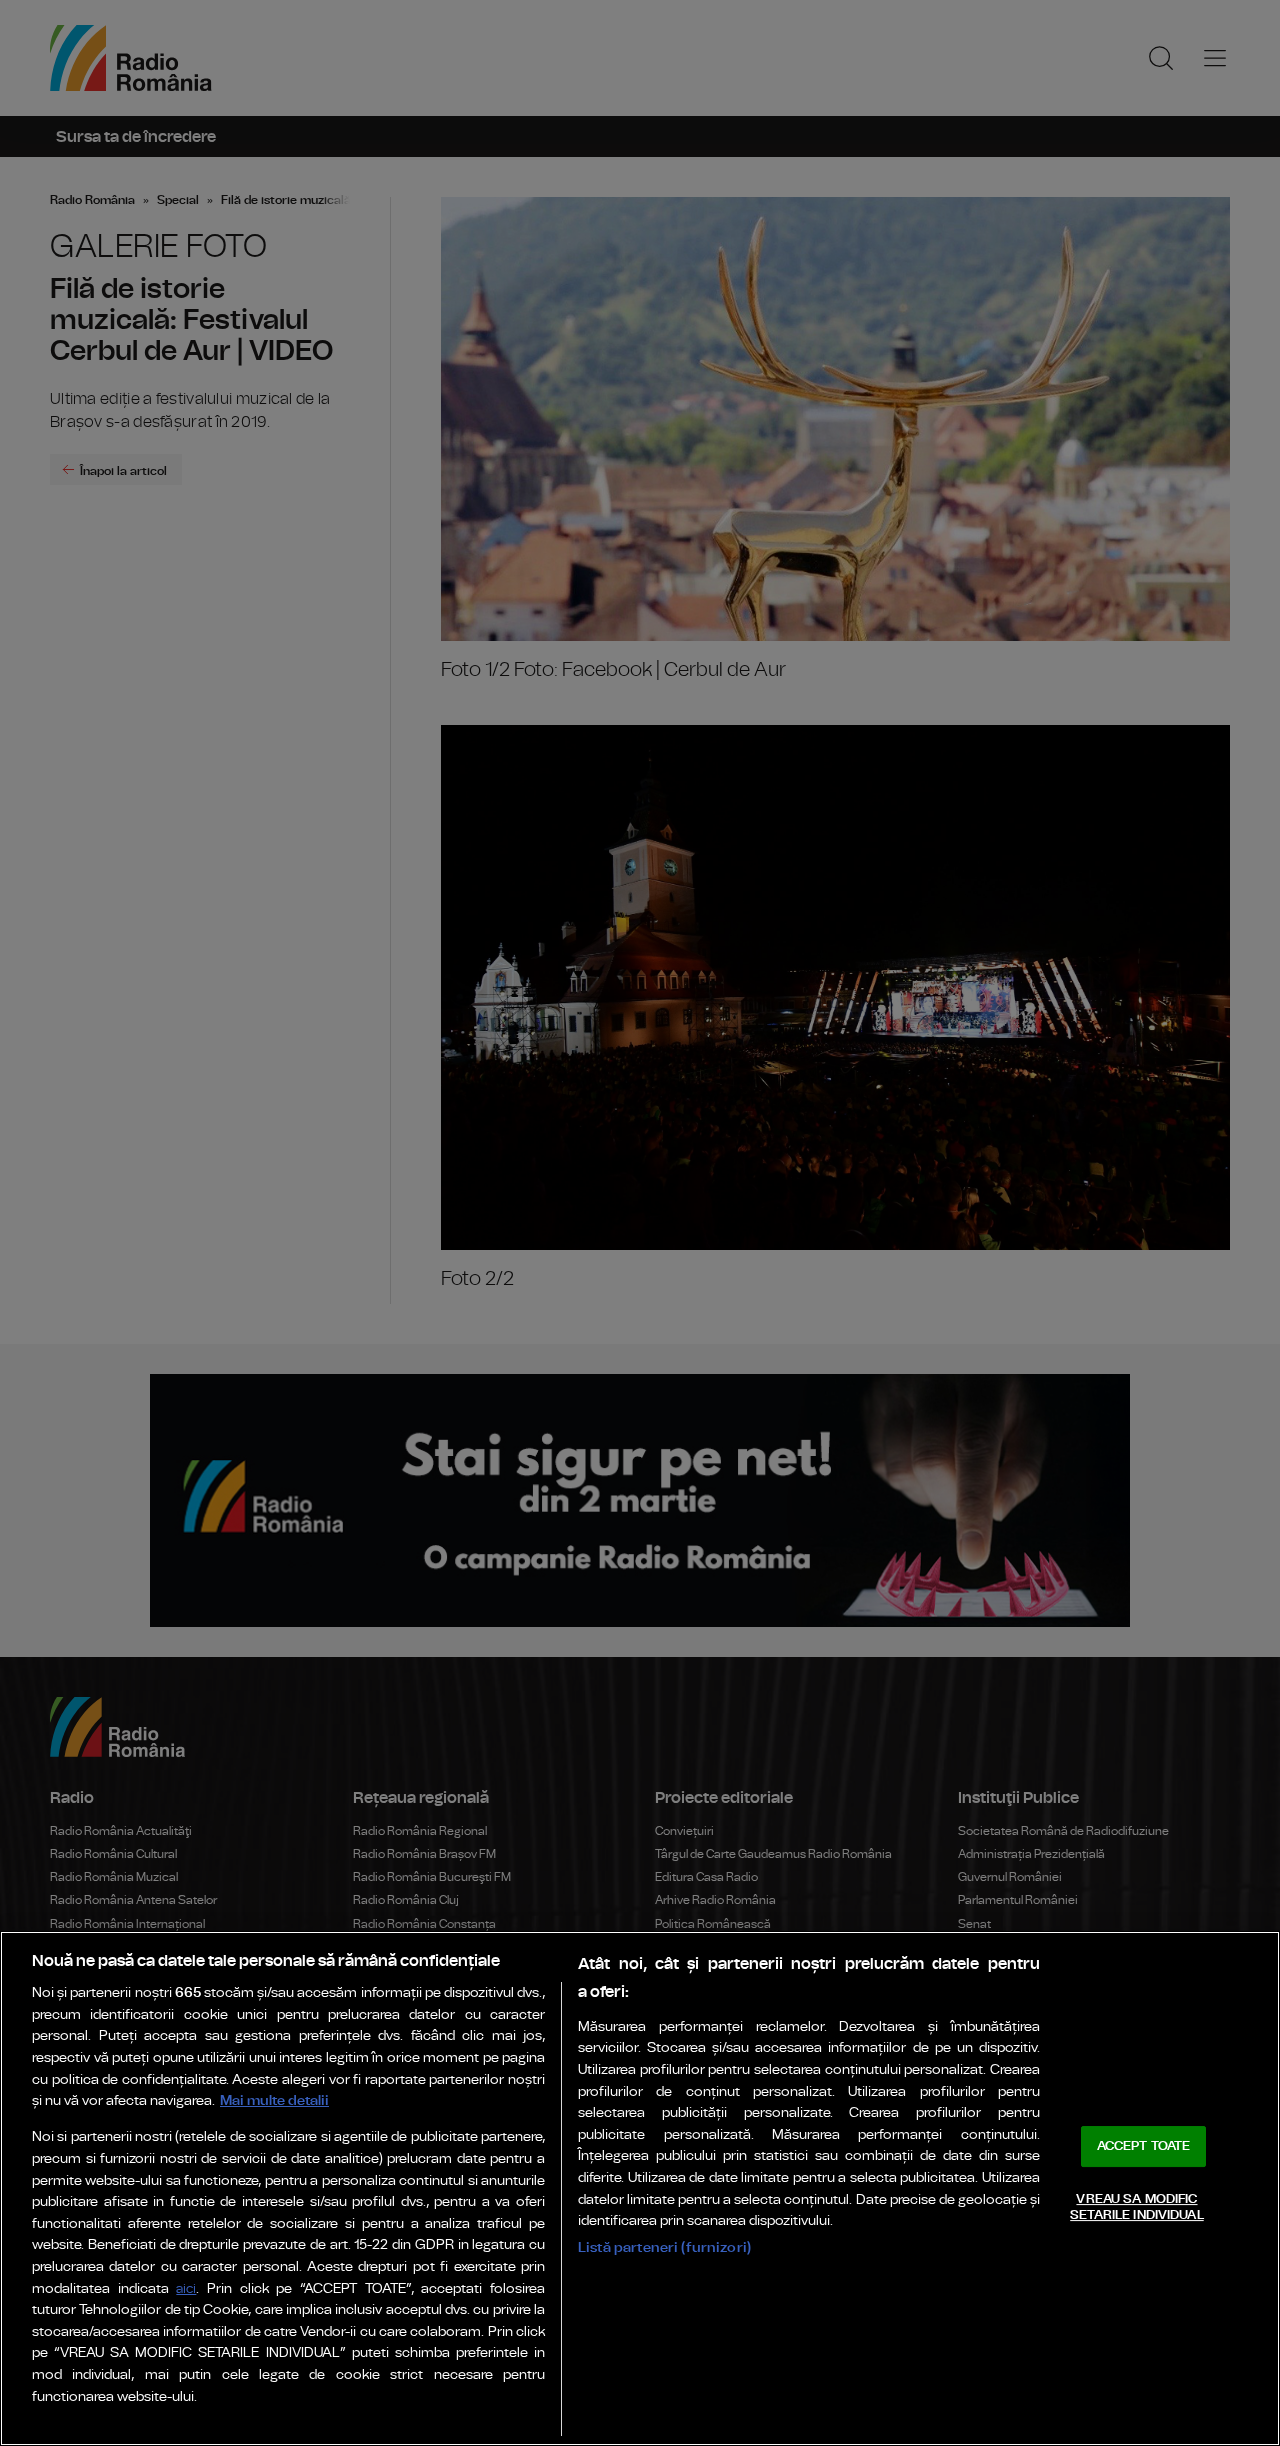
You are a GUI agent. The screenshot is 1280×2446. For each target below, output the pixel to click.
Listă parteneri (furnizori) (664, 2247)
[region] (640, 2188)
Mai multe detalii (274, 2100)
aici (186, 2289)
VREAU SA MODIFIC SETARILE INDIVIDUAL (1136, 2207)
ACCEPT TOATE (1144, 2146)
